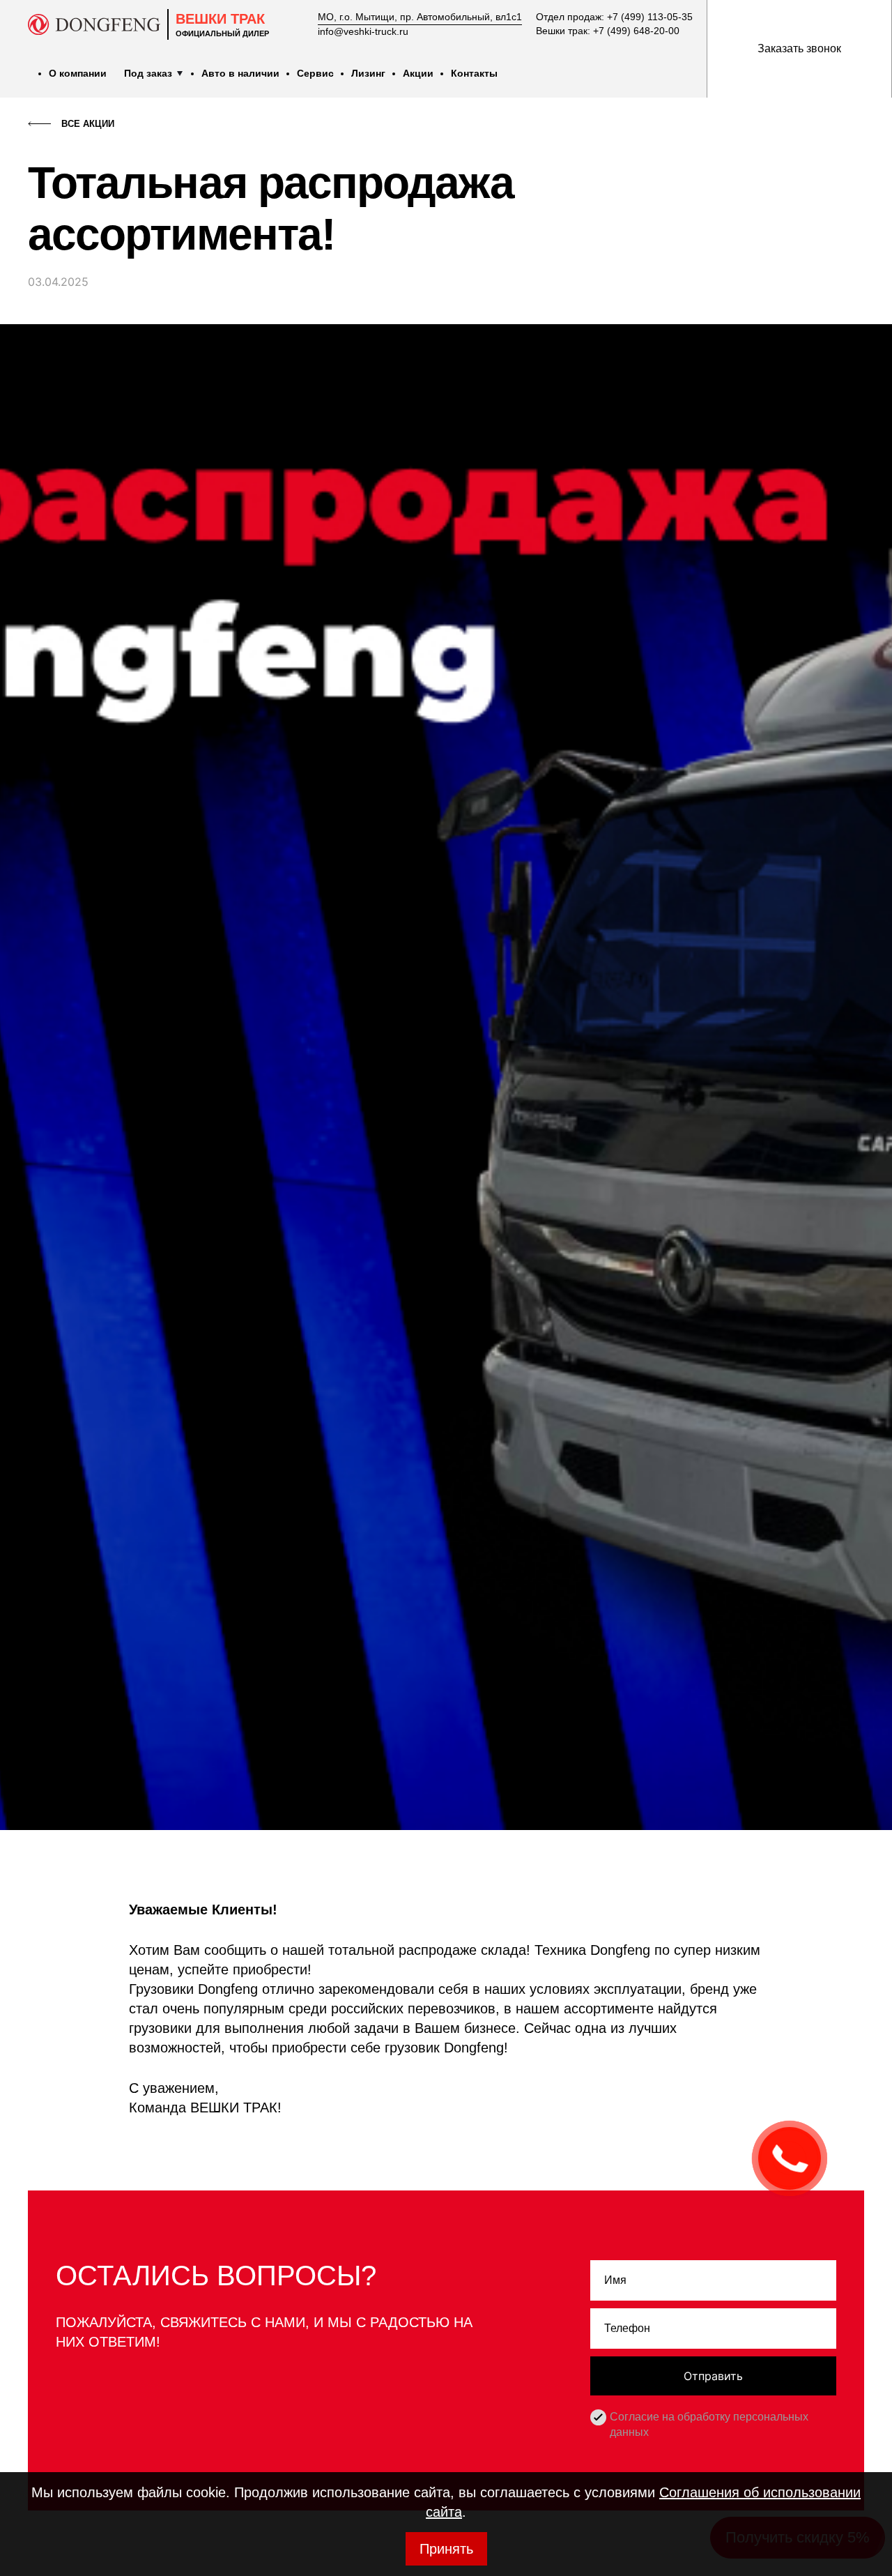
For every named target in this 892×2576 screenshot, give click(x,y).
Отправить (713, 2376)
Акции (418, 73)
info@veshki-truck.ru (363, 31)
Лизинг (368, 73)
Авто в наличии (240, 73)
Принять (446, 2549)
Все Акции (88, 124)
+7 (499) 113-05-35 (650, 17)
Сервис (315, 73)
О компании (78, 73)
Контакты (474, 73)
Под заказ (148, 73)
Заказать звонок (799, 48)
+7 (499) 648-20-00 (636, 31)
